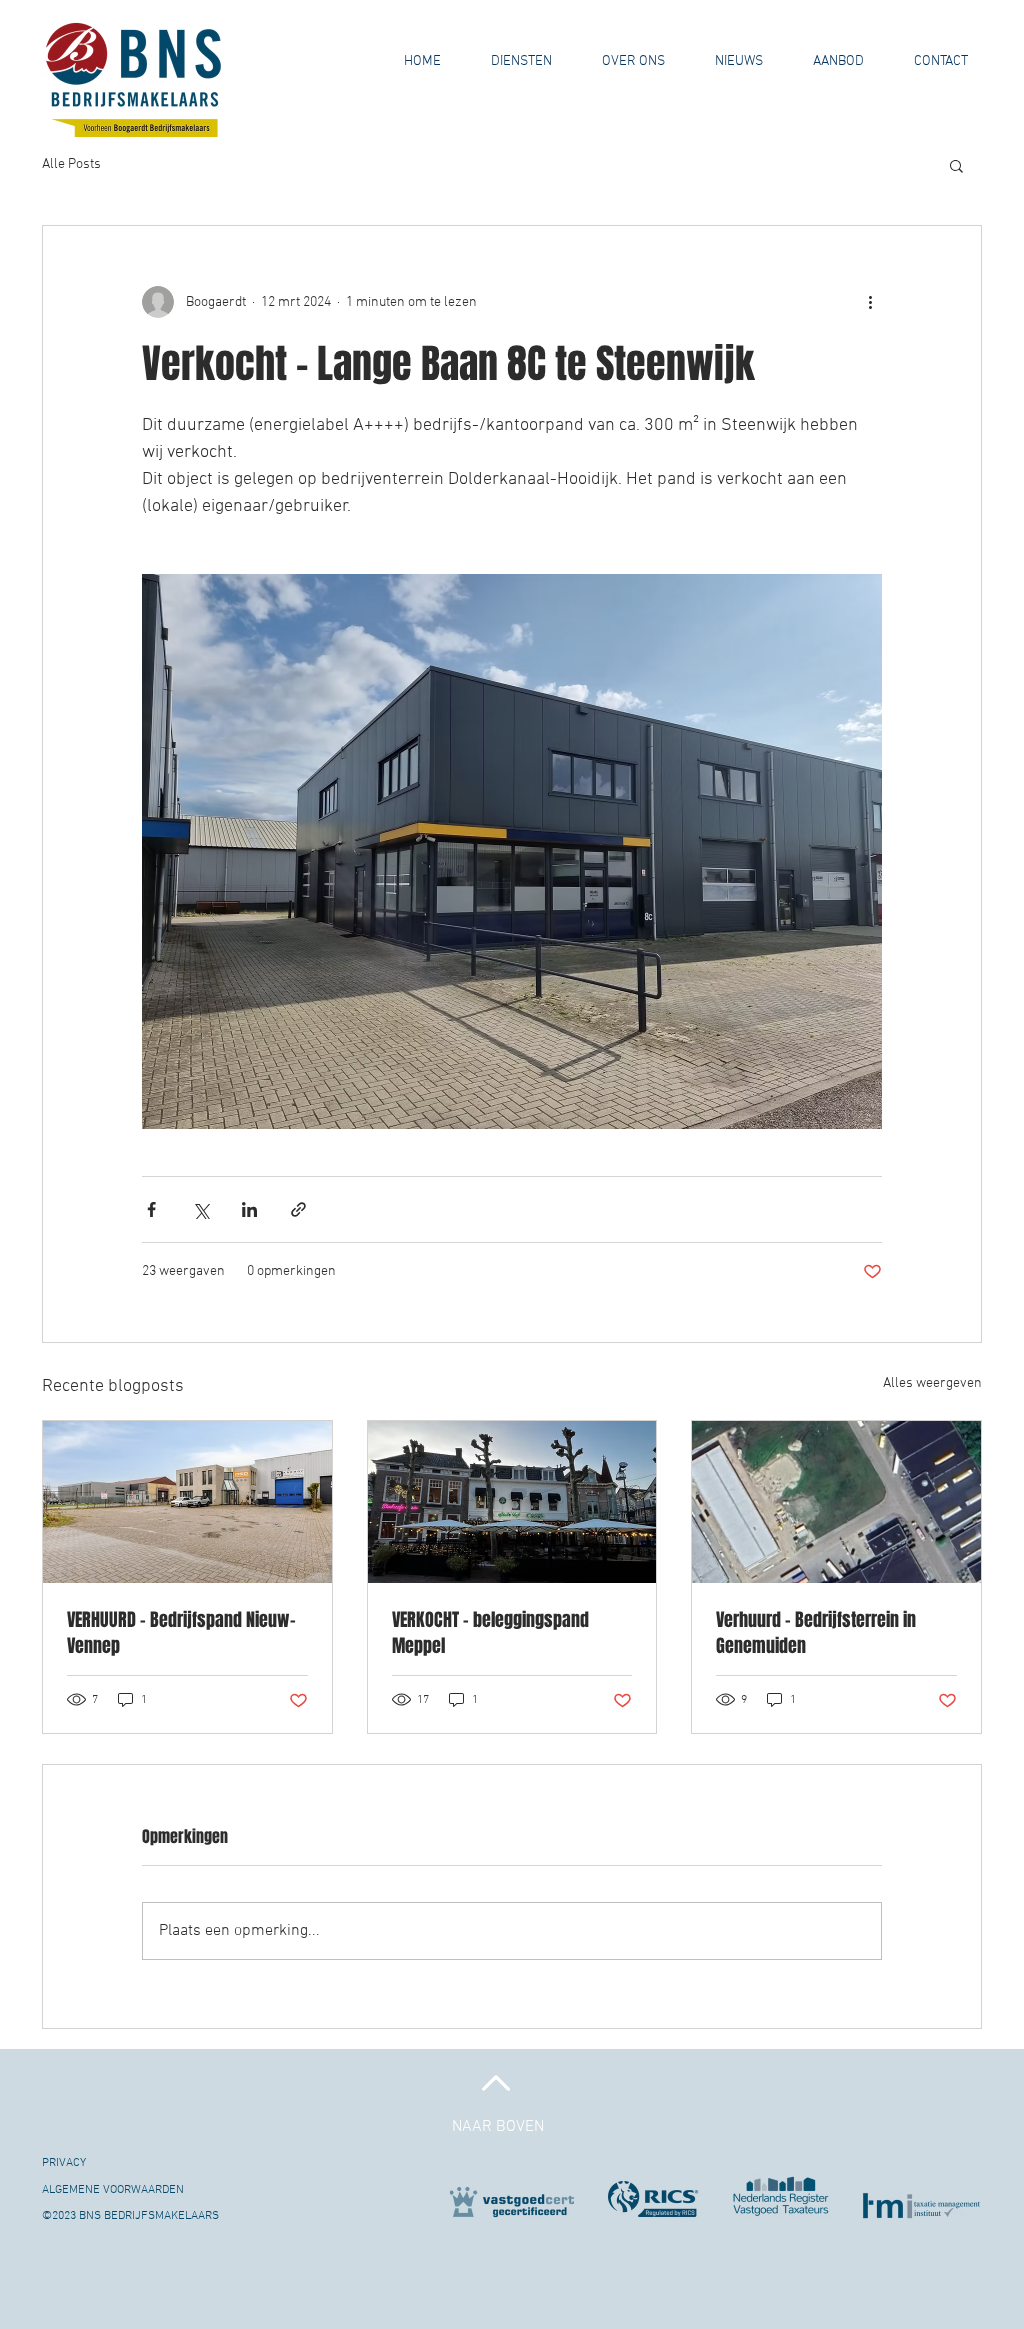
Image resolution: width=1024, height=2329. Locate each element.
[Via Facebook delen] (151, 1209)
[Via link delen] (298, 1209)
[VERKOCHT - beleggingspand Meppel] (512, 1502)
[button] (633, 62)
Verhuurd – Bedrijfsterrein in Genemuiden (816, 1633)
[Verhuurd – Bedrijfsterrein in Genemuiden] (836, 1502)
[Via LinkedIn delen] (249, 1209)
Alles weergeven (932, 1383)
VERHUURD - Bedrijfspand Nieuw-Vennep (181, 1633)
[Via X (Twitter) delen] (200, 1209)
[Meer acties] (870, 302)
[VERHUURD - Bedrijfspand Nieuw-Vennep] (187, 1502)
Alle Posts (71, 164)
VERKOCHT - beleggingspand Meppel (490, 1633)
